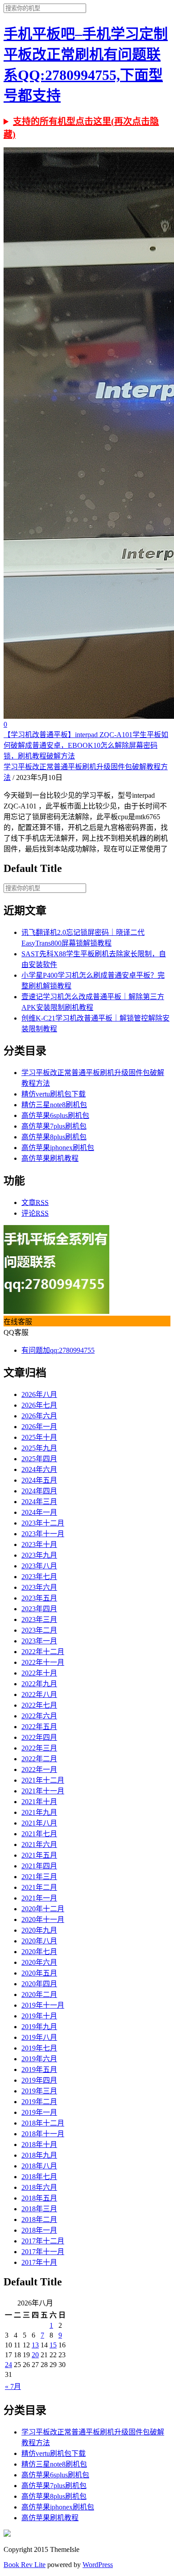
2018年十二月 (43, 2123)
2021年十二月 (43, 1780)
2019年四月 (39, 2080)
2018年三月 (39, 2209)
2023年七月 (39, 1577)
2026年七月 (39, 1405)
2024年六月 (39, 1469)
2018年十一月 (43, 2134)
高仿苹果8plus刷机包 (54, 1137)
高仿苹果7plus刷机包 (54, 1126)
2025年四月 (39, 1459)
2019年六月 (39, 2059)
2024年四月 (39, 1491)
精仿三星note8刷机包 (54, 1105)
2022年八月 (39, 1694)
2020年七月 (39, 1952)
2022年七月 (39, 1705)
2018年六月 (39, 2187)
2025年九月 (39, 1448)
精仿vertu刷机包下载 (54, 1094)
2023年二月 (39, 1630)
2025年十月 (39, 1437)
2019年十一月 (43, 2005)
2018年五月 (39, 2198)
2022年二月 (39, 1759)
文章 (35, 1203)
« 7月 (13, 2386)
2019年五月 (39, 2070)
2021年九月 (39, 1812)
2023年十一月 (43, 1534)
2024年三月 (39, 1502)
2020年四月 (39, 1984)
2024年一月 (39, 1512)
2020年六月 (39, 1962)
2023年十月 (39, 1544)
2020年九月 (39, 1930)
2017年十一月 (43, 2252)
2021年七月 (39, 1834)
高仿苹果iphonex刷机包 (58, 1148)
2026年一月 (39, 1427)
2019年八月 (39, 2037)
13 (35, 2345)
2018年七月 (39, 2177)
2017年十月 (39, 2262)
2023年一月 (39, 1641)
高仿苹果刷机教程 (50, 1158)
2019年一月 (39, 2112)
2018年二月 (39, 2220)
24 (8, 2365)
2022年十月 (39, 1673)
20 (35, 2355)
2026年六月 (39, 1416)
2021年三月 (39, 1877)
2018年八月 (39, 2166)
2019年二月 (39, 2102)
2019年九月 (39, 2027)
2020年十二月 (43, 1909)
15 (53, 2345)
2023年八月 (39, 1566)
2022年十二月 (43, 1652)
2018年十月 (39, 2145)
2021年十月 (39, 1802)
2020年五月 (39, 1973)
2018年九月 (39, 2155)
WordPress (98, 2565)
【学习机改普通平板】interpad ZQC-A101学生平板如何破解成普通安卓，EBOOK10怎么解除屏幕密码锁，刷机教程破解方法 (86, 745)
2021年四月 (39, 1866)
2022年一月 (39, 1769)
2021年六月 (39, 1844)
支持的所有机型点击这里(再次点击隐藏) (81, 128)
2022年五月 (39, 1727)
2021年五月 (39, 1855)
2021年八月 (39, 1823)
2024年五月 (39, 1480)
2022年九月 (39, 1684)
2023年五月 (39, 1598)
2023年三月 (39, 1619)
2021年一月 (39, 1898)
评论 (35, 1213)
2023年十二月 (43, 1523)
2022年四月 (39, 1737)
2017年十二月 (43, 2241)
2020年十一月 (43, 1919)
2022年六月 (39, 1716)
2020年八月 (39, 1941)
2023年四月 (39, 1609)
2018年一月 (39, 2230)
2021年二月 (39, 1887)
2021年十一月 (43, 1791)
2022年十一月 (43, 1662)
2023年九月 (39, 1555)
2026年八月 (39, 1394)
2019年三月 (39, 2091)
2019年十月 (39, 2016)
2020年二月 (39, 1995)
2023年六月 (39, 1587)
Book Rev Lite (25, 2565)
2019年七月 (39, 2048)
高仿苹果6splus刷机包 (55, 1115)
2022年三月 (39, 1748)
